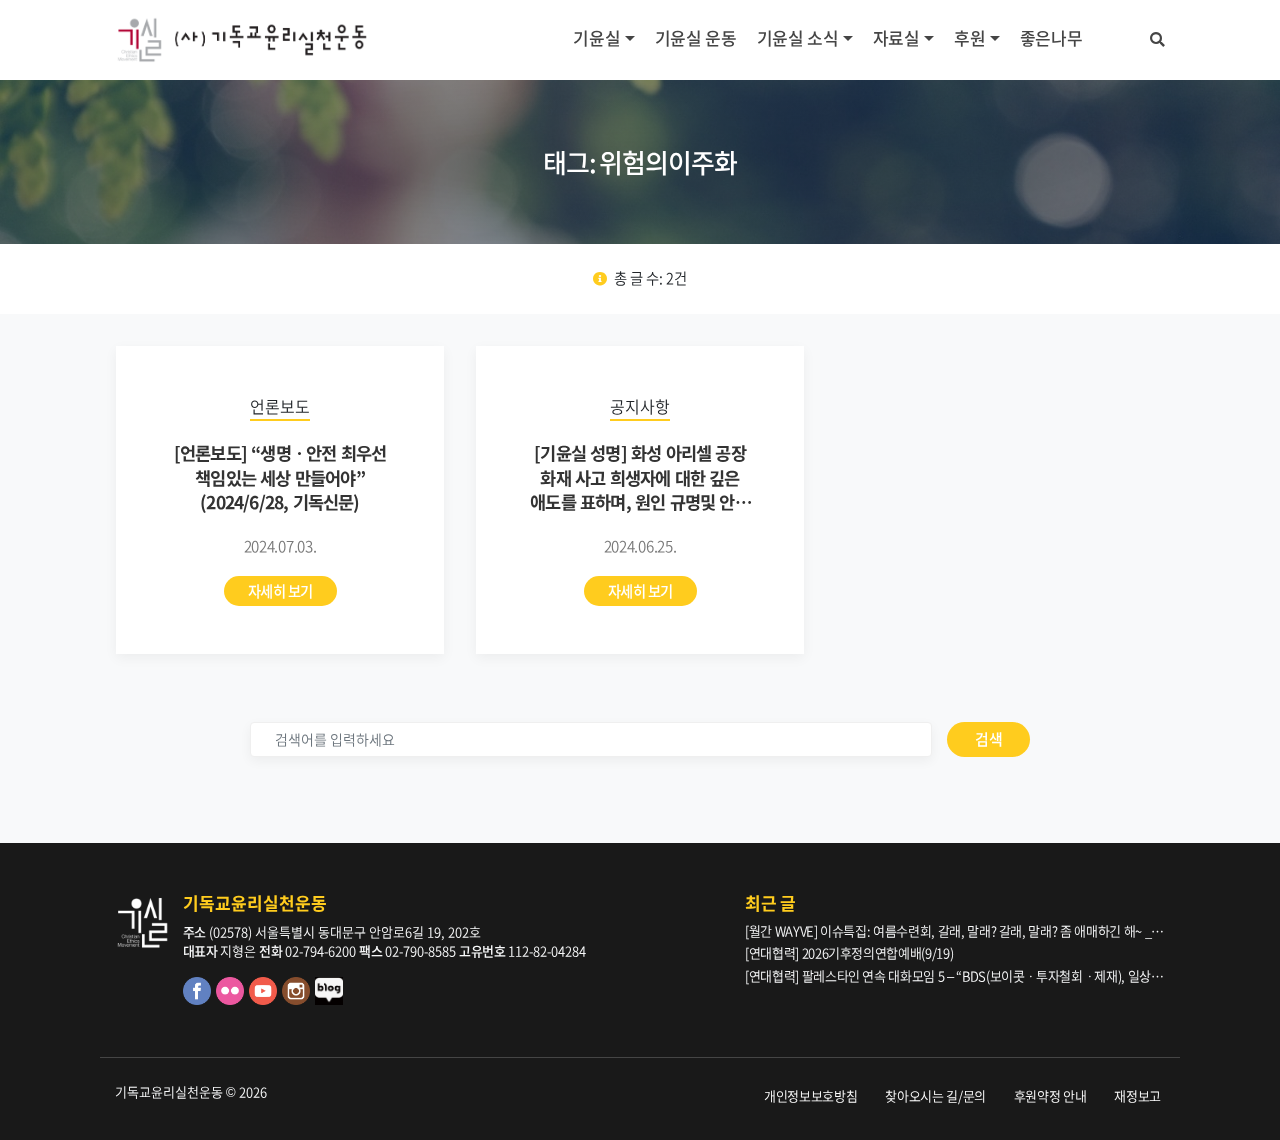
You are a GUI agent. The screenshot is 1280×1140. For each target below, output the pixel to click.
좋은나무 (1051, 37)
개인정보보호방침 (810, 1095)
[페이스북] (199, 999)
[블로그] (330, 999)
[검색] (1157, 36)
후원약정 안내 (1050, 1095)
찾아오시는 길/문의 (935, 1095)
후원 (969, 37)
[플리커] (232, 999)
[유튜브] (265, 999)
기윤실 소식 (798, 37)
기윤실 (596, 37)
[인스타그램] (298, 999)
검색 (988, 739)
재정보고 (1137, 1095)
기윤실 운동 (696, 37)
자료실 (896, 37)
